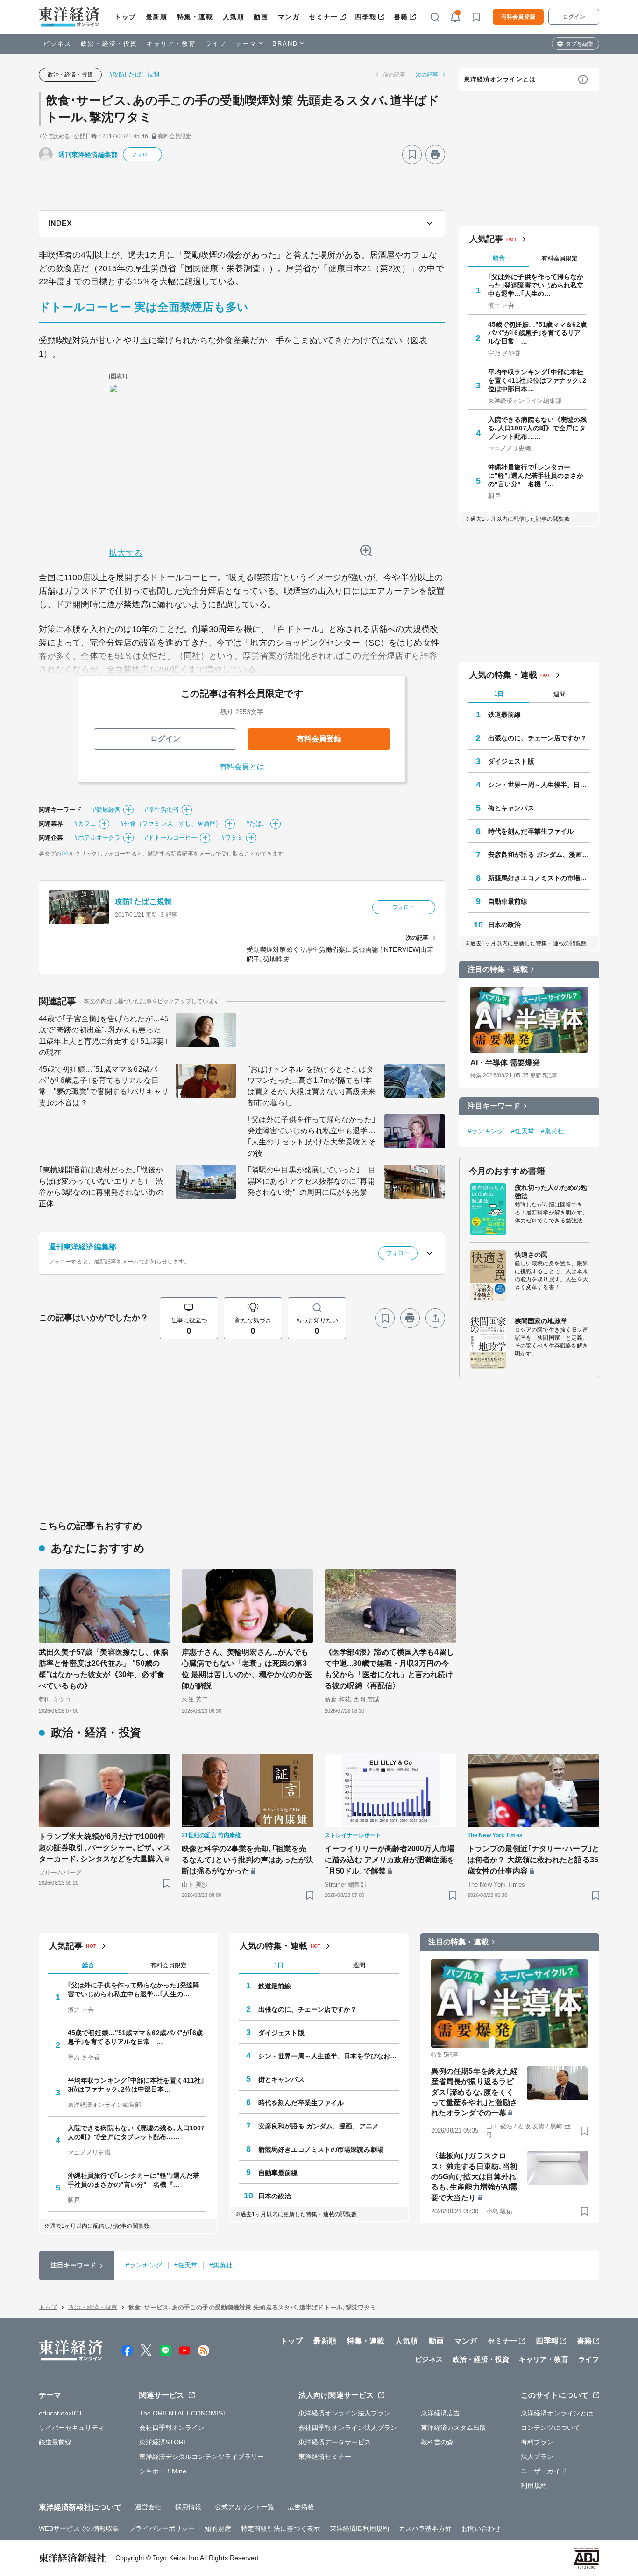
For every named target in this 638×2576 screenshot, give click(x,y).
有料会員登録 (518, 17)
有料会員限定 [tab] (560, 258)
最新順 (157, 17)
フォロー (142, 154)
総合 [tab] (499, 258)
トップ (125, 17)
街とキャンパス (511, 808)
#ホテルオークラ (97, 838)
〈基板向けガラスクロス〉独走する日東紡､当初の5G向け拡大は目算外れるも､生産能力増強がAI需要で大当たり (474, 2177)
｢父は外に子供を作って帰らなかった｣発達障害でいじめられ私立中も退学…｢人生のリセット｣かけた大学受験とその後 (312, 1136)
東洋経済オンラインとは (500, 79)
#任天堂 (523, 1131)
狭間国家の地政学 (541, 1321)
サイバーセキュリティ (72, 2428)
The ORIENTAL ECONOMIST (183, 2413)
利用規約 (534, 2485)
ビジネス (57, 44)
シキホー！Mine (163, 2471)
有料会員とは (242, 767)
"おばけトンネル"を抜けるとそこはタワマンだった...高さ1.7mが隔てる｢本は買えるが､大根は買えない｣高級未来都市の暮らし (312, 1086)
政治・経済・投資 (109, 44)
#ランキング (486, 1131)
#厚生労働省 (162, 810)
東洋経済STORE (164, 2442)
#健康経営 (107, 810)
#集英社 (553, 1131)
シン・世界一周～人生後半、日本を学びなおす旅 (539, 785)
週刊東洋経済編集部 (88, 154)
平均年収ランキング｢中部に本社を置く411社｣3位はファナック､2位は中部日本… (537, 380)
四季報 (366, 17)
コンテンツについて (550, 2428)
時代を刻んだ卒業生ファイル (531, 831)
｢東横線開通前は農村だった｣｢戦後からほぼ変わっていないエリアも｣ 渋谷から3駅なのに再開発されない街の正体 (101, 1187)
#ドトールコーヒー (171, 838)
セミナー (323, 17)
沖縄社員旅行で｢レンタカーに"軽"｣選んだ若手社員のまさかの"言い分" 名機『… (536, 476)
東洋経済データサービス (335, 2442)
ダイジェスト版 (511, 761)
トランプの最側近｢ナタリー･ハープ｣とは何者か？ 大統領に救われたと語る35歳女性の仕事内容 (533, 1860)
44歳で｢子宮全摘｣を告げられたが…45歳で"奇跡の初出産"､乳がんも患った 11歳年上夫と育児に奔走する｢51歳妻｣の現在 (104, 1035)
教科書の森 (437, 2442)
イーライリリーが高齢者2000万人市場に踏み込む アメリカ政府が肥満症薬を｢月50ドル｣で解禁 (390, 1860)
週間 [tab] (560, 694)
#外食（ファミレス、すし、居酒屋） (171, 824)
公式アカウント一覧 (245, 2507)
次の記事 (427, 75)
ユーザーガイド (544, 2471)
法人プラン (537, 2457)
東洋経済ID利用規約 (359, 2528)
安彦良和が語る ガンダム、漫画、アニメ (539, 855)
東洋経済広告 (441, 2413)
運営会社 (148, 2507)
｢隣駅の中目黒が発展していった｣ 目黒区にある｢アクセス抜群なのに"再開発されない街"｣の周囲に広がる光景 (312, 1181)
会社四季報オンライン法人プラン (348, 2428)
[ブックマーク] (412, 154)
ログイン (574, 17)
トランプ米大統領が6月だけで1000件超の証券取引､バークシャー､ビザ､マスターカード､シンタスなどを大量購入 (105, 1848)
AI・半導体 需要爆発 (505, 1063)
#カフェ (85, 824)
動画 (261, 17)
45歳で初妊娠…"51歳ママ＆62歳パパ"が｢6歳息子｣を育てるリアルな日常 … (537, 333)
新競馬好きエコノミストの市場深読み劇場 (539, 878)
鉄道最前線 (505, 715)
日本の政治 (505, 925)
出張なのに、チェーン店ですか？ (538, 738)
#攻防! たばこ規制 (134, 74)
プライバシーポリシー (162, 2528)
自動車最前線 (508, 901)
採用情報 (188, 2507)
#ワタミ (232, 838)
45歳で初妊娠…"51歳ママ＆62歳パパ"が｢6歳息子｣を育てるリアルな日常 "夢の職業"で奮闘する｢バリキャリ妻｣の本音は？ (104, 1086)
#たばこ (257, 824)
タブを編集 (580, 44)
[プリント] (435, 154)
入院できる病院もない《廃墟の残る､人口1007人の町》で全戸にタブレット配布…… (538, 428)
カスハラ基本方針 (425, 2528)
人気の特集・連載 (503, 675)
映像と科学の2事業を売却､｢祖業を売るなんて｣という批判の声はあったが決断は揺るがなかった (248, 1860)
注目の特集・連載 (498, 969)
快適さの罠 (531, 1255)
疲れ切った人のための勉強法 (551, 1192)
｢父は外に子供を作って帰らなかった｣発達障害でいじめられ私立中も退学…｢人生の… (536, 285)
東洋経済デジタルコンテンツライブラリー (202, 2457)
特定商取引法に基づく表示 (280, 2528)
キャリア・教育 (171, 44)
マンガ (289, 17)
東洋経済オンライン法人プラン (344, 2413)
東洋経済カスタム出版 (454, 2428)
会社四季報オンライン (172, 2428)
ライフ (216, 44)
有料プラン (537, 2442)
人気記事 (486, 239)
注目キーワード (494, 1106)
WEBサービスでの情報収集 (79, 2528)
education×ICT (61, 2413)
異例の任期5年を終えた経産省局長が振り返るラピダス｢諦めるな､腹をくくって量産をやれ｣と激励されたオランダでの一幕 (475, 2092)
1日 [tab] (499, 694)
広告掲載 (301, 2507)
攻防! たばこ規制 (143, 902)
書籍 (401, 17)
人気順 (234, 17)
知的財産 (218, 2528)
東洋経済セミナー (325, 2457)
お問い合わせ (481, 2528)
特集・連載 (195, 17)
